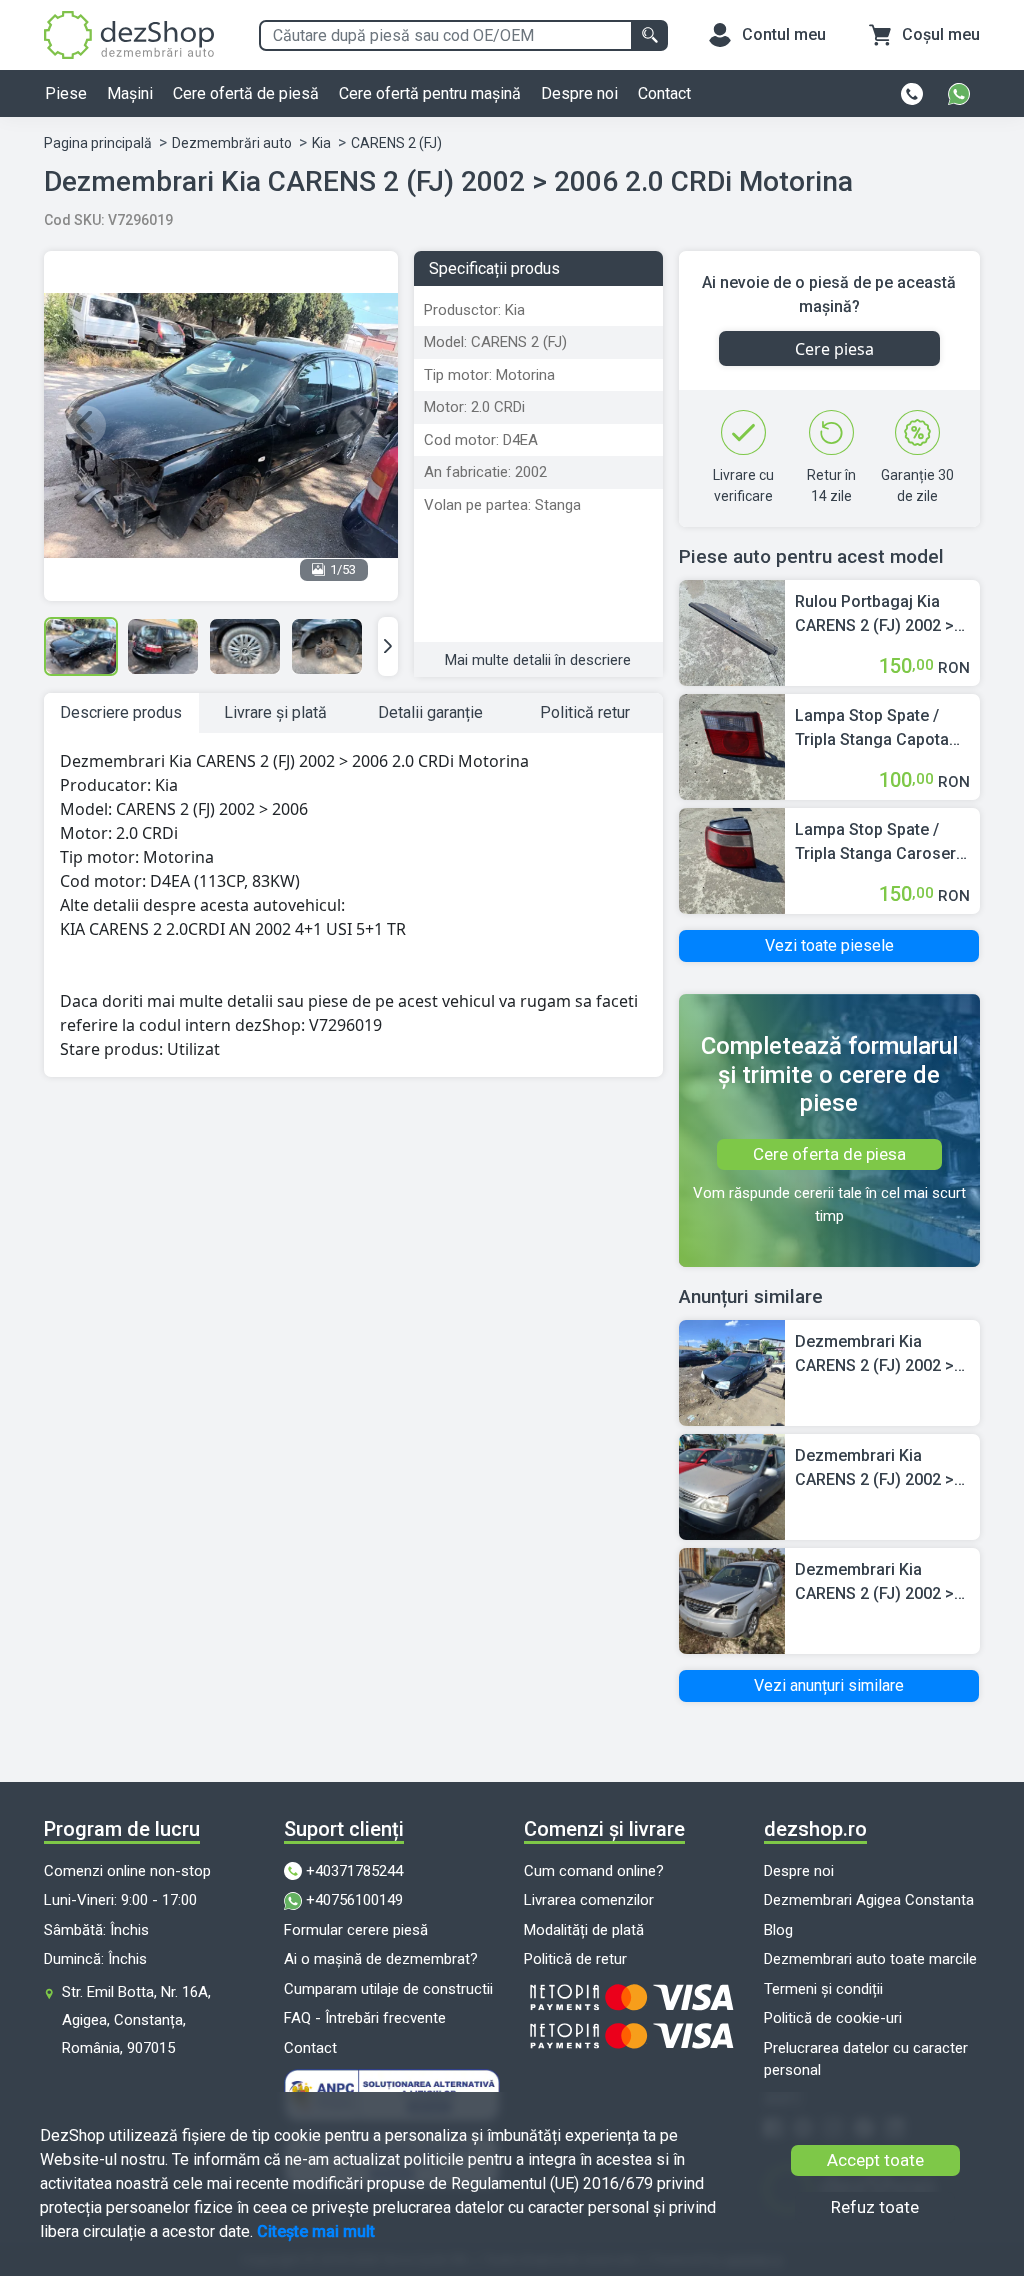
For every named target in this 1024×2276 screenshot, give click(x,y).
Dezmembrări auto (232, 143)
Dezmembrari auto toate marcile (870, 1959)
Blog (778, 1930)
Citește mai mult (316, 2231)
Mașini (130, 93)
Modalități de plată (584, 1930)
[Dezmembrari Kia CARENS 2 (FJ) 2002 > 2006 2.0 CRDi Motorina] (732, 1371)
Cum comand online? (594, 1871)
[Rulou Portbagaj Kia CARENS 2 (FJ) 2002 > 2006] (732, 631)
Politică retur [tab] (585, 712)
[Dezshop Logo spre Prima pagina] (129, 33)
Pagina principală (98, 143)
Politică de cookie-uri (833, 2018)
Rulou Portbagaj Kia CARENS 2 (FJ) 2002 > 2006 (874, 615)
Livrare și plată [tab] (275, 712)
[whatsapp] (959, 94)
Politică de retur (575, 1959)
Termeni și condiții (823, 1989)
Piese (66, 93)
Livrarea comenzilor (589, 1900)
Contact (664, 93)
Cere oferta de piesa (829, 1154)
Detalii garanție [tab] (430, 712)
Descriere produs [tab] (121, 712)
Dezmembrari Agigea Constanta (869, 1900)
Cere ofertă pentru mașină (430, 93)
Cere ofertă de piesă (246, 93)
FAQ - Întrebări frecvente (365, 2018)
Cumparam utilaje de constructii (388, 1989)
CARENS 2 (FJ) (396, 143)
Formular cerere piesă (356, 1930)
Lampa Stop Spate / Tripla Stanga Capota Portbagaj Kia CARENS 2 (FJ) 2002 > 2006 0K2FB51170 (877, 729)
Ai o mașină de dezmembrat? (381, 1959)
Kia (321, 143)
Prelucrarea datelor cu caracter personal (866, 2059)
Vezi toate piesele (829, 945)
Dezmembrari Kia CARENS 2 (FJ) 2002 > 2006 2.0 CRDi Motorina (881, 1355)
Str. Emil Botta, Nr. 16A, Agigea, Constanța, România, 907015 (136, 2020)
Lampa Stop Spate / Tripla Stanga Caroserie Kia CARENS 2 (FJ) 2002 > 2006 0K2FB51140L (882, 843)
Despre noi (579, 93)
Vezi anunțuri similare (829, 1685)
